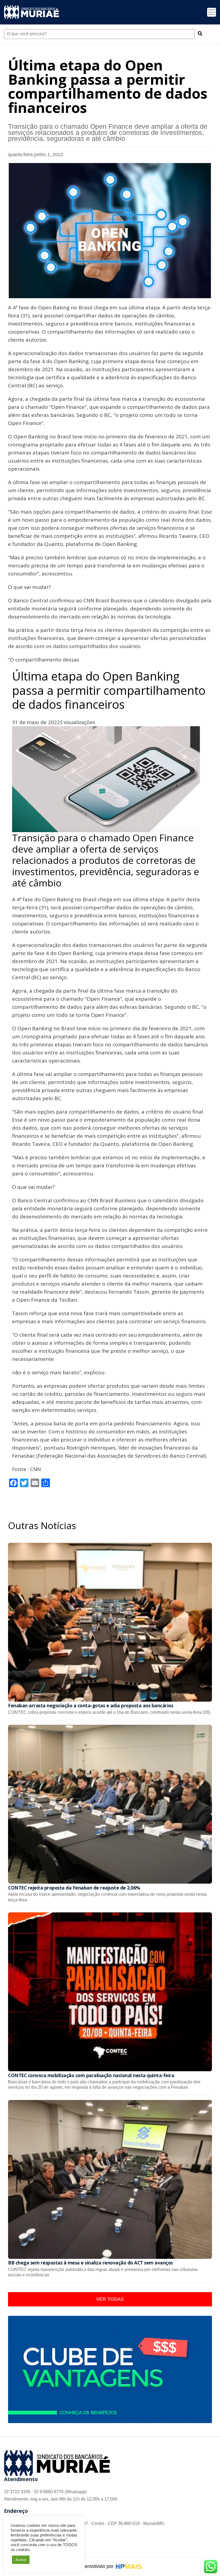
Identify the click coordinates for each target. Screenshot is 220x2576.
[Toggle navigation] (212, 12)
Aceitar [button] (21, 2560)
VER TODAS (110, 2299)
